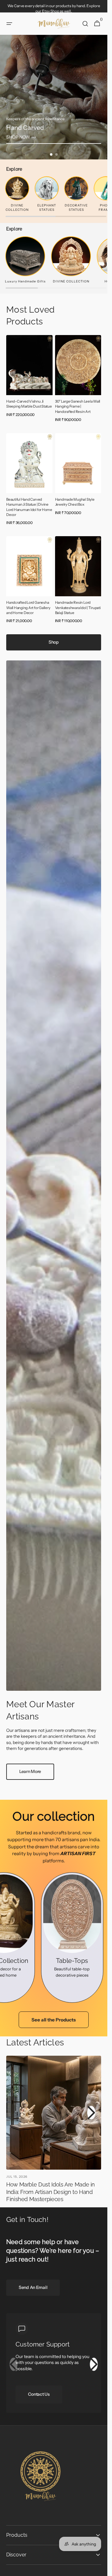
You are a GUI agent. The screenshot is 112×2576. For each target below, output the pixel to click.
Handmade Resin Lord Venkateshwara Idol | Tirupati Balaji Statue (78, 608)
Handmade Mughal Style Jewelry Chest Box (75, 502)
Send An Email (33, 2287)
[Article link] (54, 2131)
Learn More (30, 1771)
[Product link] (29, 380)
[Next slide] (94, 2364)
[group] (54, 97)
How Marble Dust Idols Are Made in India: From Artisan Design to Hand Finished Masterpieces (51, 2192)
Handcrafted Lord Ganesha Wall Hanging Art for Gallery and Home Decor (28, 608)
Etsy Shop (51, 11)
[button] (9, 24)
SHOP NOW (18, 137)
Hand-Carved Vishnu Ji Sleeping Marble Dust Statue (29, 404)
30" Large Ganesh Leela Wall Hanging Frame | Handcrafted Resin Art (78, 406)
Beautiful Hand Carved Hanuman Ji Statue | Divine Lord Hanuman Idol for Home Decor (29, 507)
